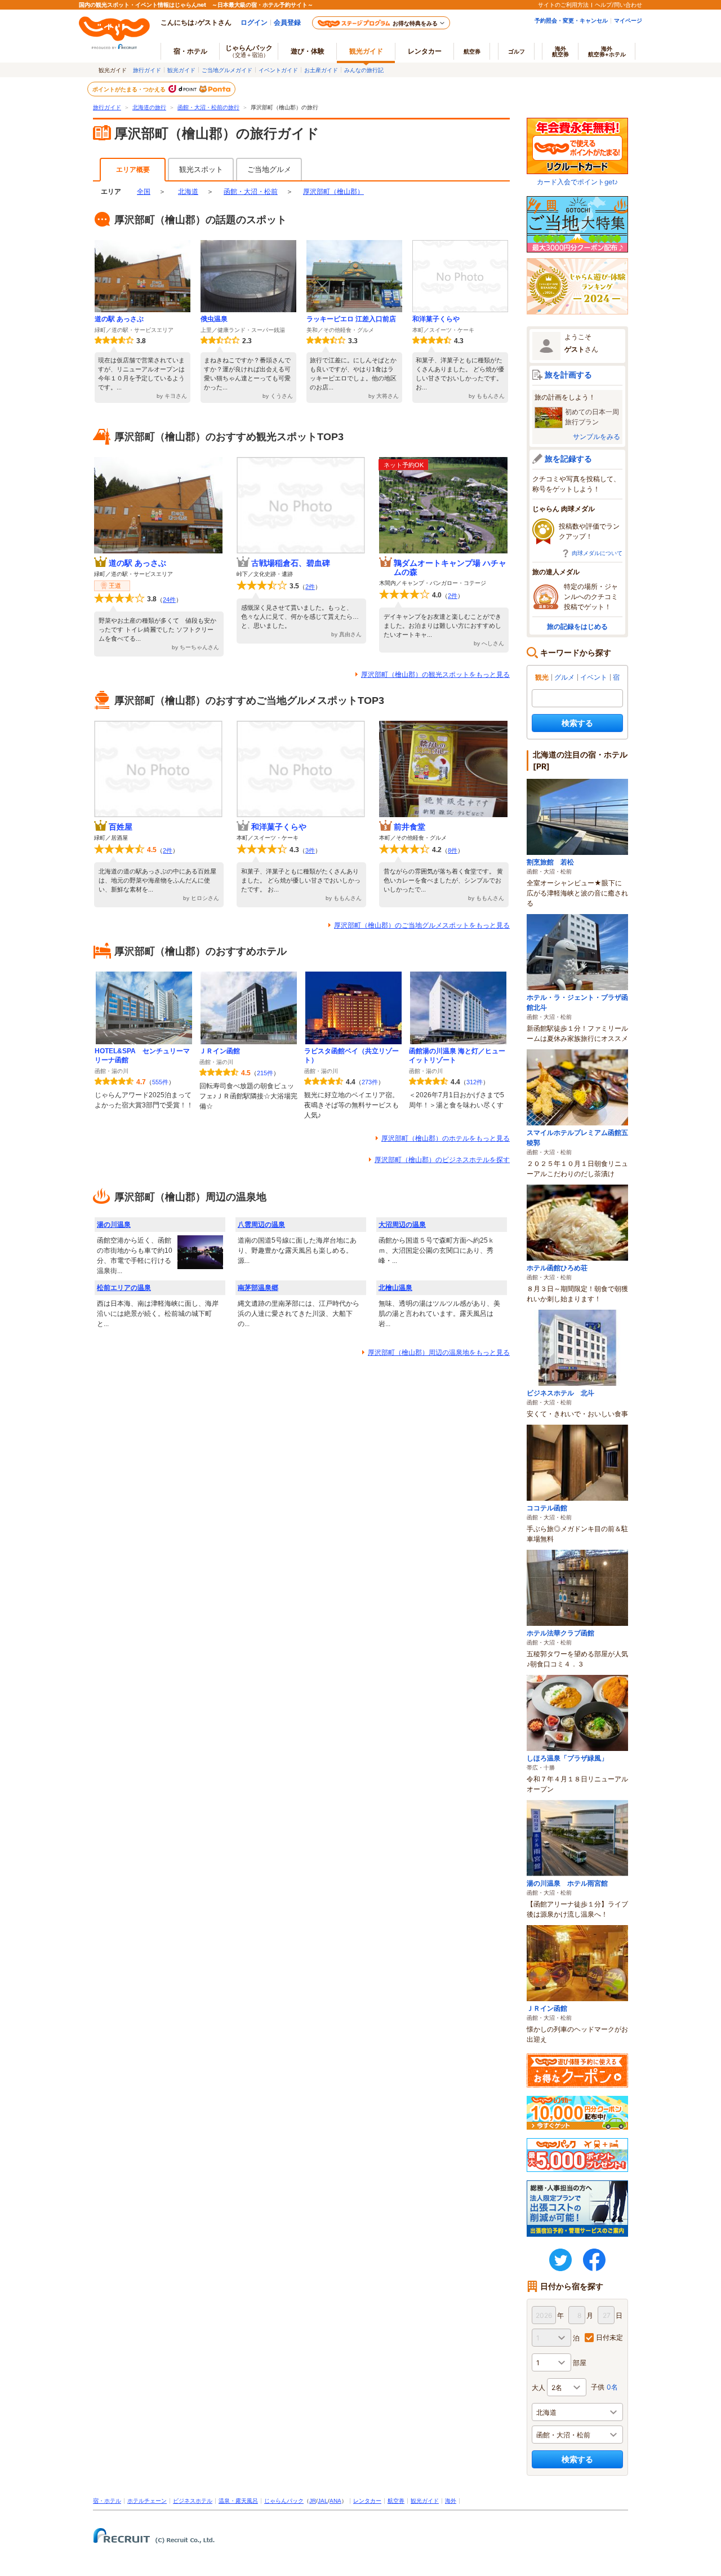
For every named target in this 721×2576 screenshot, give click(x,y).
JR (313, 2501)
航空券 (472, 51)
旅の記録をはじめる (577, 626)
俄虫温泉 (214, 319)
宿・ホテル (107, 2501)
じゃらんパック (249, 51)
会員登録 (287, 22)
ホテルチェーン (147, 2501)
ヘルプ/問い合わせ (618, 5)
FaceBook (594, 2260)
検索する (577, 723)
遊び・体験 (308, 51)
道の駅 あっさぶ (119, 319)
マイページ (628, 20)
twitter (560, 2260)
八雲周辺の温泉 (261, 1225)
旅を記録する (568, 458)
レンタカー (425, 51)
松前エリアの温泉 (124, 1288)
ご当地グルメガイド (227, 70)
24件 (169, 600)
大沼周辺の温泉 (402, 1225)
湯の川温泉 (114, 1225)
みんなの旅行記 (364, 70)
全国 (144, 192)
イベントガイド (278, 70)
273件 (370, 1082)
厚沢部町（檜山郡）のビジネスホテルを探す (442, 1160)
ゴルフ (517, 51)
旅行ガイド (147, 70)
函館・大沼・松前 (251, 192)
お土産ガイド (321, 70)
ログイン (254, 22)
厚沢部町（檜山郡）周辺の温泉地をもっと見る (439, 1353)
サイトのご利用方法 (563, 5)
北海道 (188, 192)
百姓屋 (121, 827)
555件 (160, 1082)
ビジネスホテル (193, 2501)
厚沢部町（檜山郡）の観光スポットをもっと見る (435, 675)
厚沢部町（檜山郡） (333, 192)
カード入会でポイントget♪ (577, 182)
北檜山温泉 (395, 1288)
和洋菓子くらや (436, 319)
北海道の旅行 (149, 107)
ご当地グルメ (269, 169)
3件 (310, 850)
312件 (475, 1082)
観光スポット (201, 169)
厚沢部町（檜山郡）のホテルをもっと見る (446, 1138)
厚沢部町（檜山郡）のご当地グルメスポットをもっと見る (422, 925)
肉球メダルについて (597, 553)
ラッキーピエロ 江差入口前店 (351, 319)
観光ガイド (181, 70)
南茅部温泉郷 (258, 1288)
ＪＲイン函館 (220, 1051)
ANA (335, 2501)
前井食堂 (410, 827)
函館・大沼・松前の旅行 (208, 107)
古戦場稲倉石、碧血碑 (291, 563)
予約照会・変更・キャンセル (571, 20)
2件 (310, 587)
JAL (323, 2501)
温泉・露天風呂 (238, 2501)
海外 (560, 51)
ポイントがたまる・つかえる (130, 89)
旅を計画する (568, 374)
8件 (453, 850)
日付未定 (609, 2337)
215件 (265, 1073)
